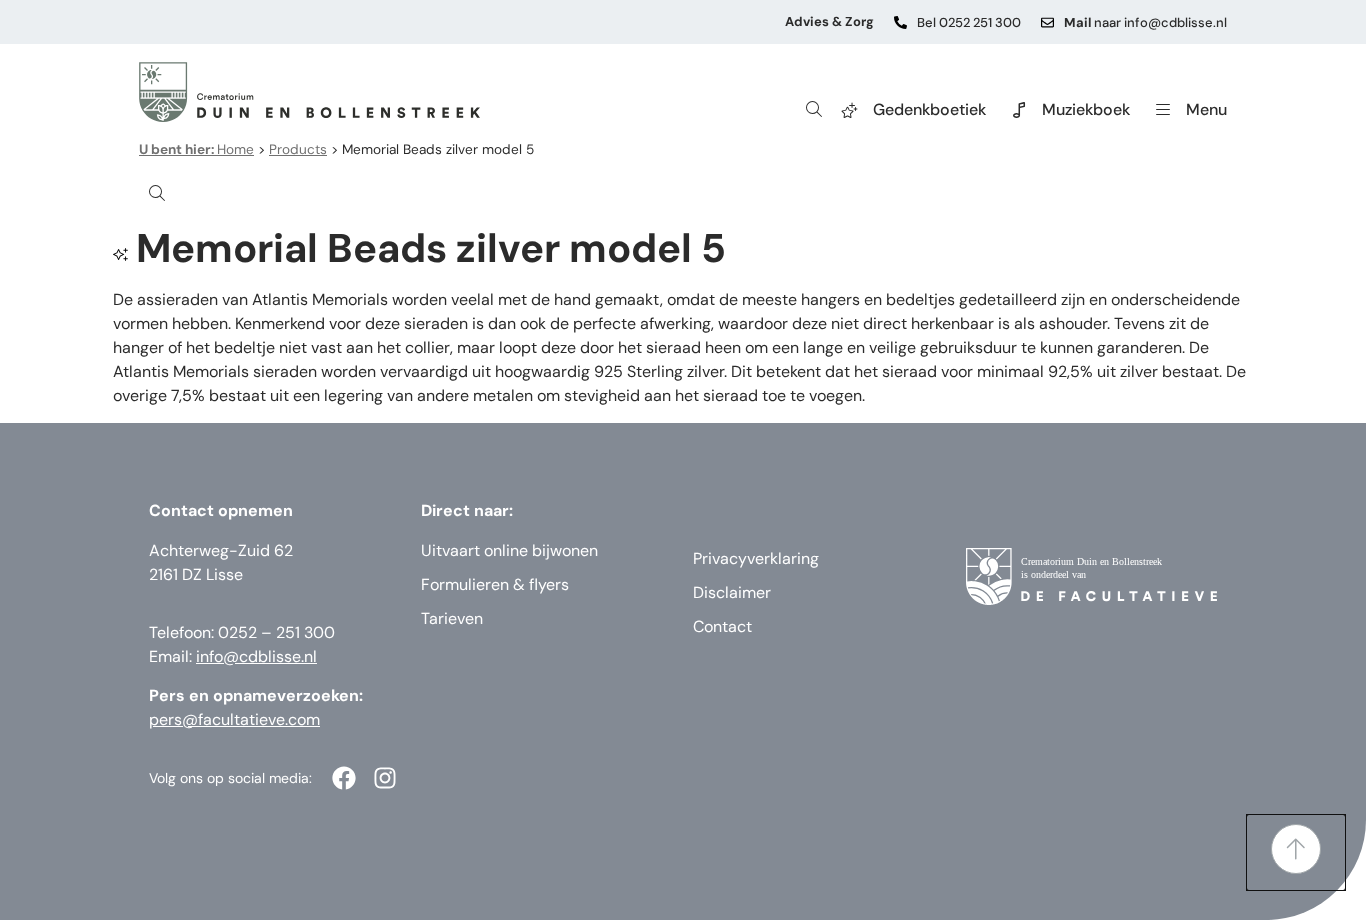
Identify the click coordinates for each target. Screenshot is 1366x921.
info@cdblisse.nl (256, 656)
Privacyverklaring (756, 558)
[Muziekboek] (1019, 110)
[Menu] (1163, 110)
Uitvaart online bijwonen (509, 550)
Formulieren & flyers (495, 584)
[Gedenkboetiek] (850, 110)
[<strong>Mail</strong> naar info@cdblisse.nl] (1047, 22)
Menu (1206, 109)
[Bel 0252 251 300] (900, 22)
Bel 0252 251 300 (969, 22)
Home (196, 149)
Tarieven (452, 618)
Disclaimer (732, 592)
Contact (722, 626)
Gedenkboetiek (929, 109)
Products (298, 149)
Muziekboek (1086, 109)
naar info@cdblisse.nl (1145, 22)
